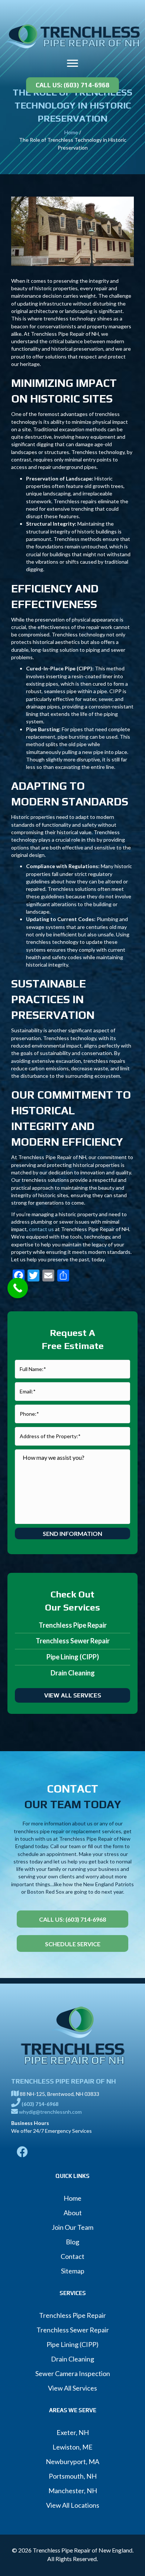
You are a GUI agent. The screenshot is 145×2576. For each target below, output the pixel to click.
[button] (72, 63)
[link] (72, 35)
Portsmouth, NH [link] (73, 2476)
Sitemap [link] (73, 2271)
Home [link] (71, 132)
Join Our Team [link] (72, 2227)
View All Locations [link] (73, 2505)
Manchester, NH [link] (73, 2491)
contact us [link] (41, 1229)
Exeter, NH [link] (73, 2432)
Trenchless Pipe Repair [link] (73, 1625)
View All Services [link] (72, 2388)
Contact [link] (72, 2256)
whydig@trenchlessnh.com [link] (50, 2112)
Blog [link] (72, 2242)
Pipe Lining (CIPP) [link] (73, 1657)
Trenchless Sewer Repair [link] (73, 1641)
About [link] (73, 2213)
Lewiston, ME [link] (72, 2447)
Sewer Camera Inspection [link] (73, 2373)
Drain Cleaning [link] (73, 1673)
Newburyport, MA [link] (72, 2461)
